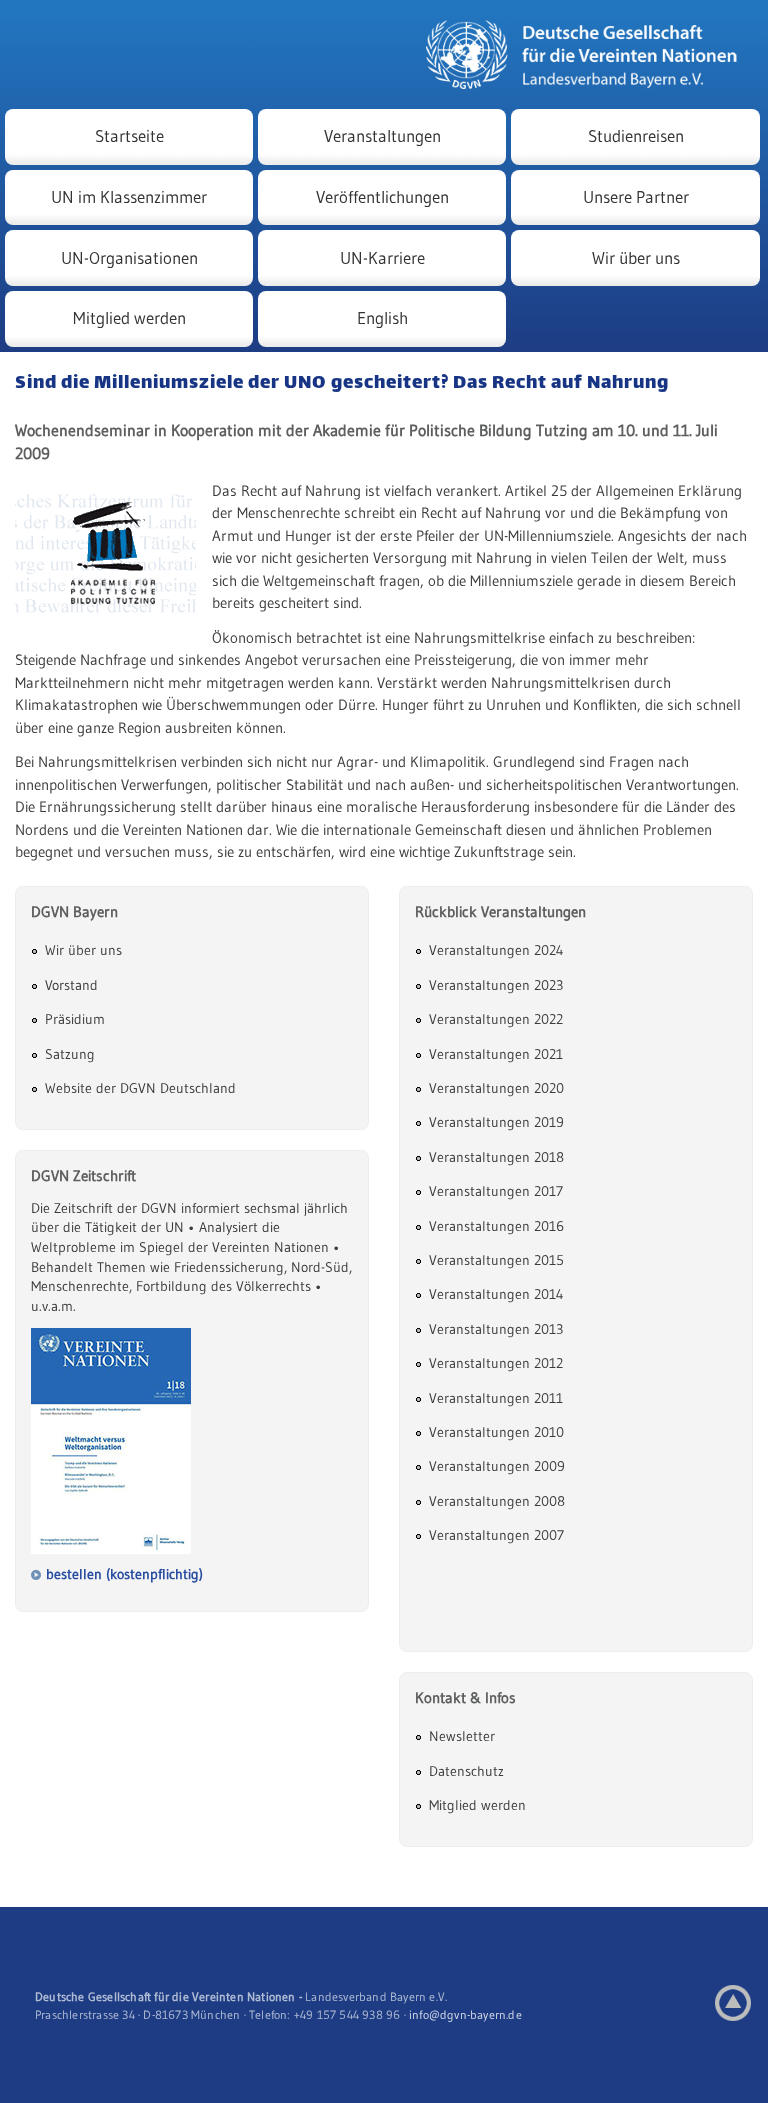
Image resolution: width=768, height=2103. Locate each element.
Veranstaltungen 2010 (496, 1432)
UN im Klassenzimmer (129, 197)
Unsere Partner (636, 197)
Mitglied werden (129, 318)
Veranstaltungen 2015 (496, 1260)
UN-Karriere (382, 258)
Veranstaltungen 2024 (496, 950)
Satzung (70, 1054)
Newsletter (462, 1736)
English (382, 318)
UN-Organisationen (129, 258)
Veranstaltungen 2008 (497, 1501)
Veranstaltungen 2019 (496, 1122)
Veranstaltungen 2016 (496, 1226)
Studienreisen (636, 136)
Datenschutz (466, 1771)
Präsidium (75, 1019)
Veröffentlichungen (382, 197)
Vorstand (71, 985)
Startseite (129, 136)
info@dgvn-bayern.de (465, 2014)
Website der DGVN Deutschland (140, 1088)
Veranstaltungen (382, 136)
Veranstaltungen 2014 (496, 1294)
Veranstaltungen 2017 (496, 1191)
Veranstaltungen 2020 (496, 1088)
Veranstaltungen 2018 (496, 1157)
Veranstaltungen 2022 (496, 1019)
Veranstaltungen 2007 (496, 1535)
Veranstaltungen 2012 (496, 1363)
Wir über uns (636, 258)
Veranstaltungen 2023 (496, 985)
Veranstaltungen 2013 (496, 1329)
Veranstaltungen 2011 (496, 1398)
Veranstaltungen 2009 (497, 1466)
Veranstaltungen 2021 (496, 1054)
